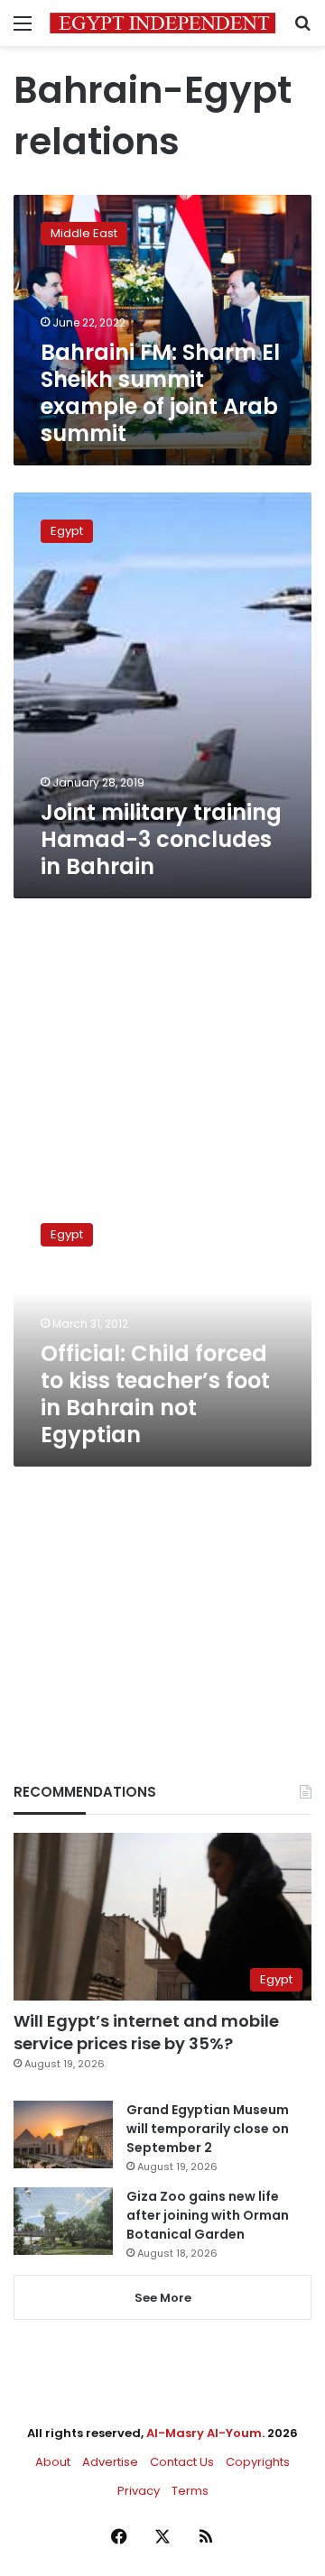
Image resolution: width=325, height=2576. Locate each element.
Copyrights (258, 2462)
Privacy (139, 2491)
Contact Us (182, 2462)
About (53, 2462)
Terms (190, 2491)
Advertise (110, 2462)
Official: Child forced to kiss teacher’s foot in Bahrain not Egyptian (155, 1394)
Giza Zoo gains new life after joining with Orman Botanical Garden (208, 2215)
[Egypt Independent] (162, 23)
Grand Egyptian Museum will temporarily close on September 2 (208, 2129)
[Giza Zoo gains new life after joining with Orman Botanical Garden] (63, 2221)
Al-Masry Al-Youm (204, 2433)
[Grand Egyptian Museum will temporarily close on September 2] (63, 2134)
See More (163, 2298)
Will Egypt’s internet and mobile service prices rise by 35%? (146, 2032)
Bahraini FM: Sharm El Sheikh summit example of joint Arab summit (160, 393)
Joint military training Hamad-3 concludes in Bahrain (161, 839)
